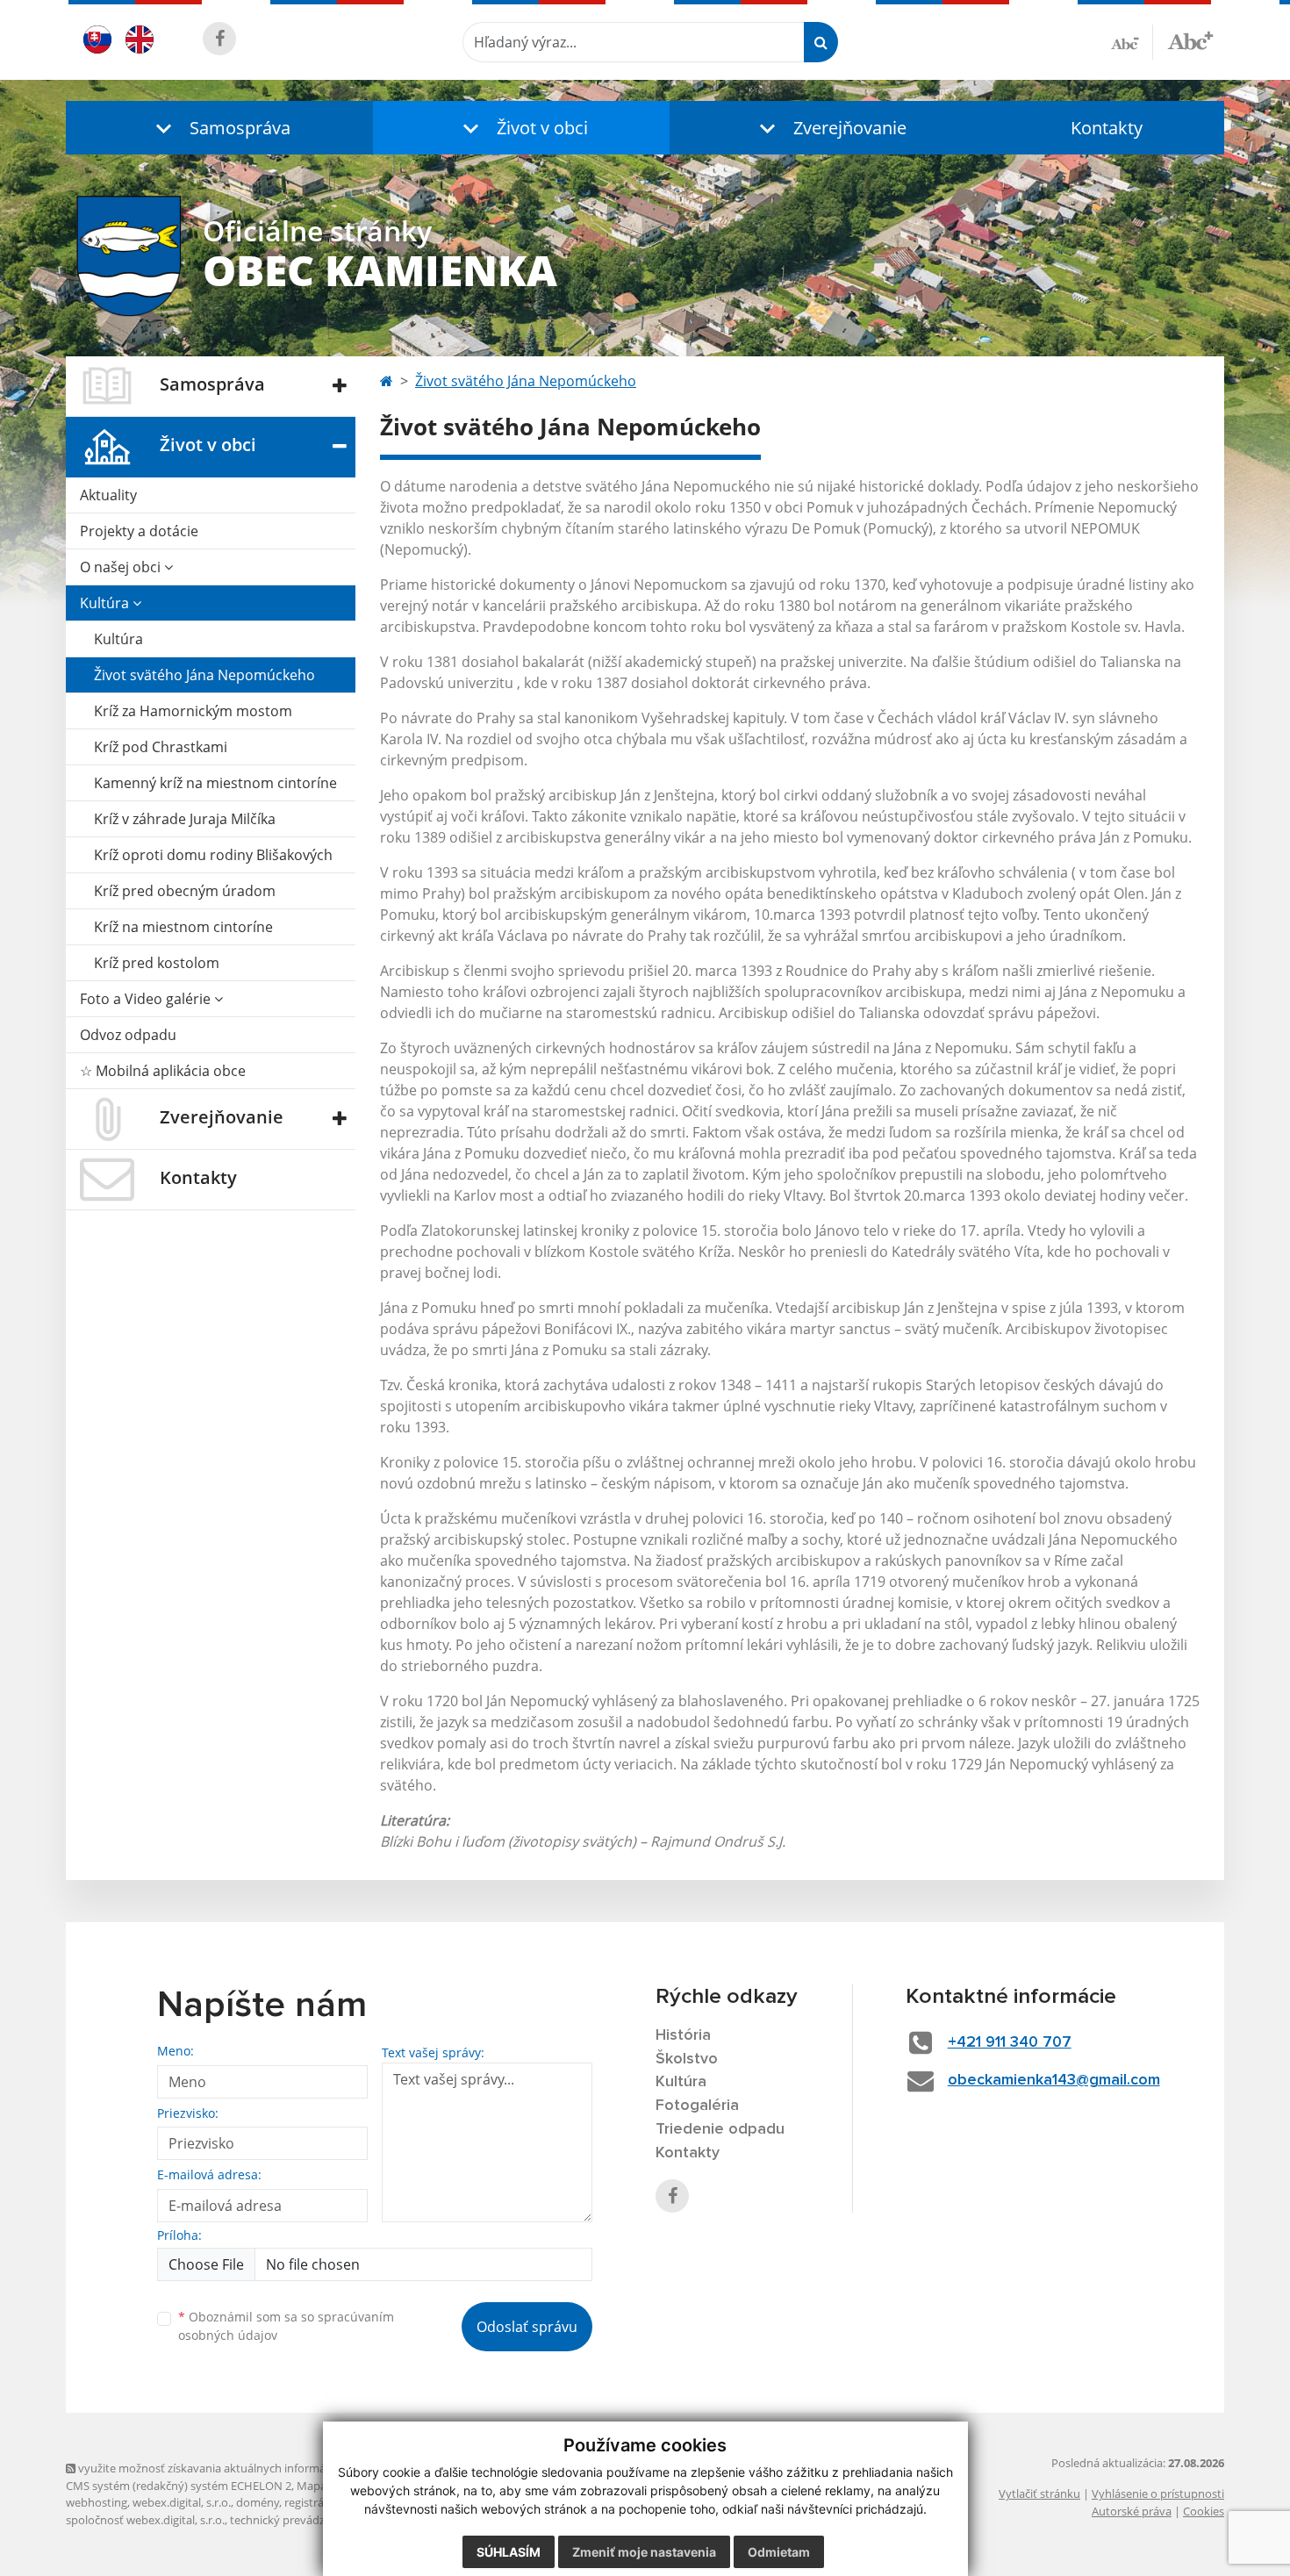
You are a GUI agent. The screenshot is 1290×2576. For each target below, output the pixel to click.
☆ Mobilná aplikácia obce (163, 1071)
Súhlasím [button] (509, 2552)
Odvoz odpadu (128, 1035)
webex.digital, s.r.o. (182, 2502)
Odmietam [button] (779, 2552)
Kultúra (106, 603)
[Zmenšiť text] (1132, 42)
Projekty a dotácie (139, 531)
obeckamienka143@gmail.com (1054, 2080)
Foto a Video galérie (147, 999)
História (683, 2035)
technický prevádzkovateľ (297, 2520)
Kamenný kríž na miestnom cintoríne (215, 783)
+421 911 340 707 (1010, 2042)
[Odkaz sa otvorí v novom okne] (219, 39)
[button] (219, 128)
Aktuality (108, 495)
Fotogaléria (697, 2106)
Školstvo (687, 2059)
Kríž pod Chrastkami (161, 747)
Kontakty (1107, 128)
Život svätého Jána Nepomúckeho (204, 675)
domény (258, 2502)
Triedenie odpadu (720, 2129)
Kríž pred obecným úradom (185, 891)
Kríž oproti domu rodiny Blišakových (213, 855)
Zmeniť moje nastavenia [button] (644, 2552)
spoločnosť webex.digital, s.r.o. (145, 2520)
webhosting (97, 2502)
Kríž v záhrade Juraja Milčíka (185, 819)
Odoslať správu (527, 2327)
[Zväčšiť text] (1190, 39)
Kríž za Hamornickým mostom (193, 711)
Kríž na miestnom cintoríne (183, 927)
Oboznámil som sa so (286, 2326)
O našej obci (122, 567)
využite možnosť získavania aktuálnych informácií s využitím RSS (244, 2468)
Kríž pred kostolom (157, 963)
